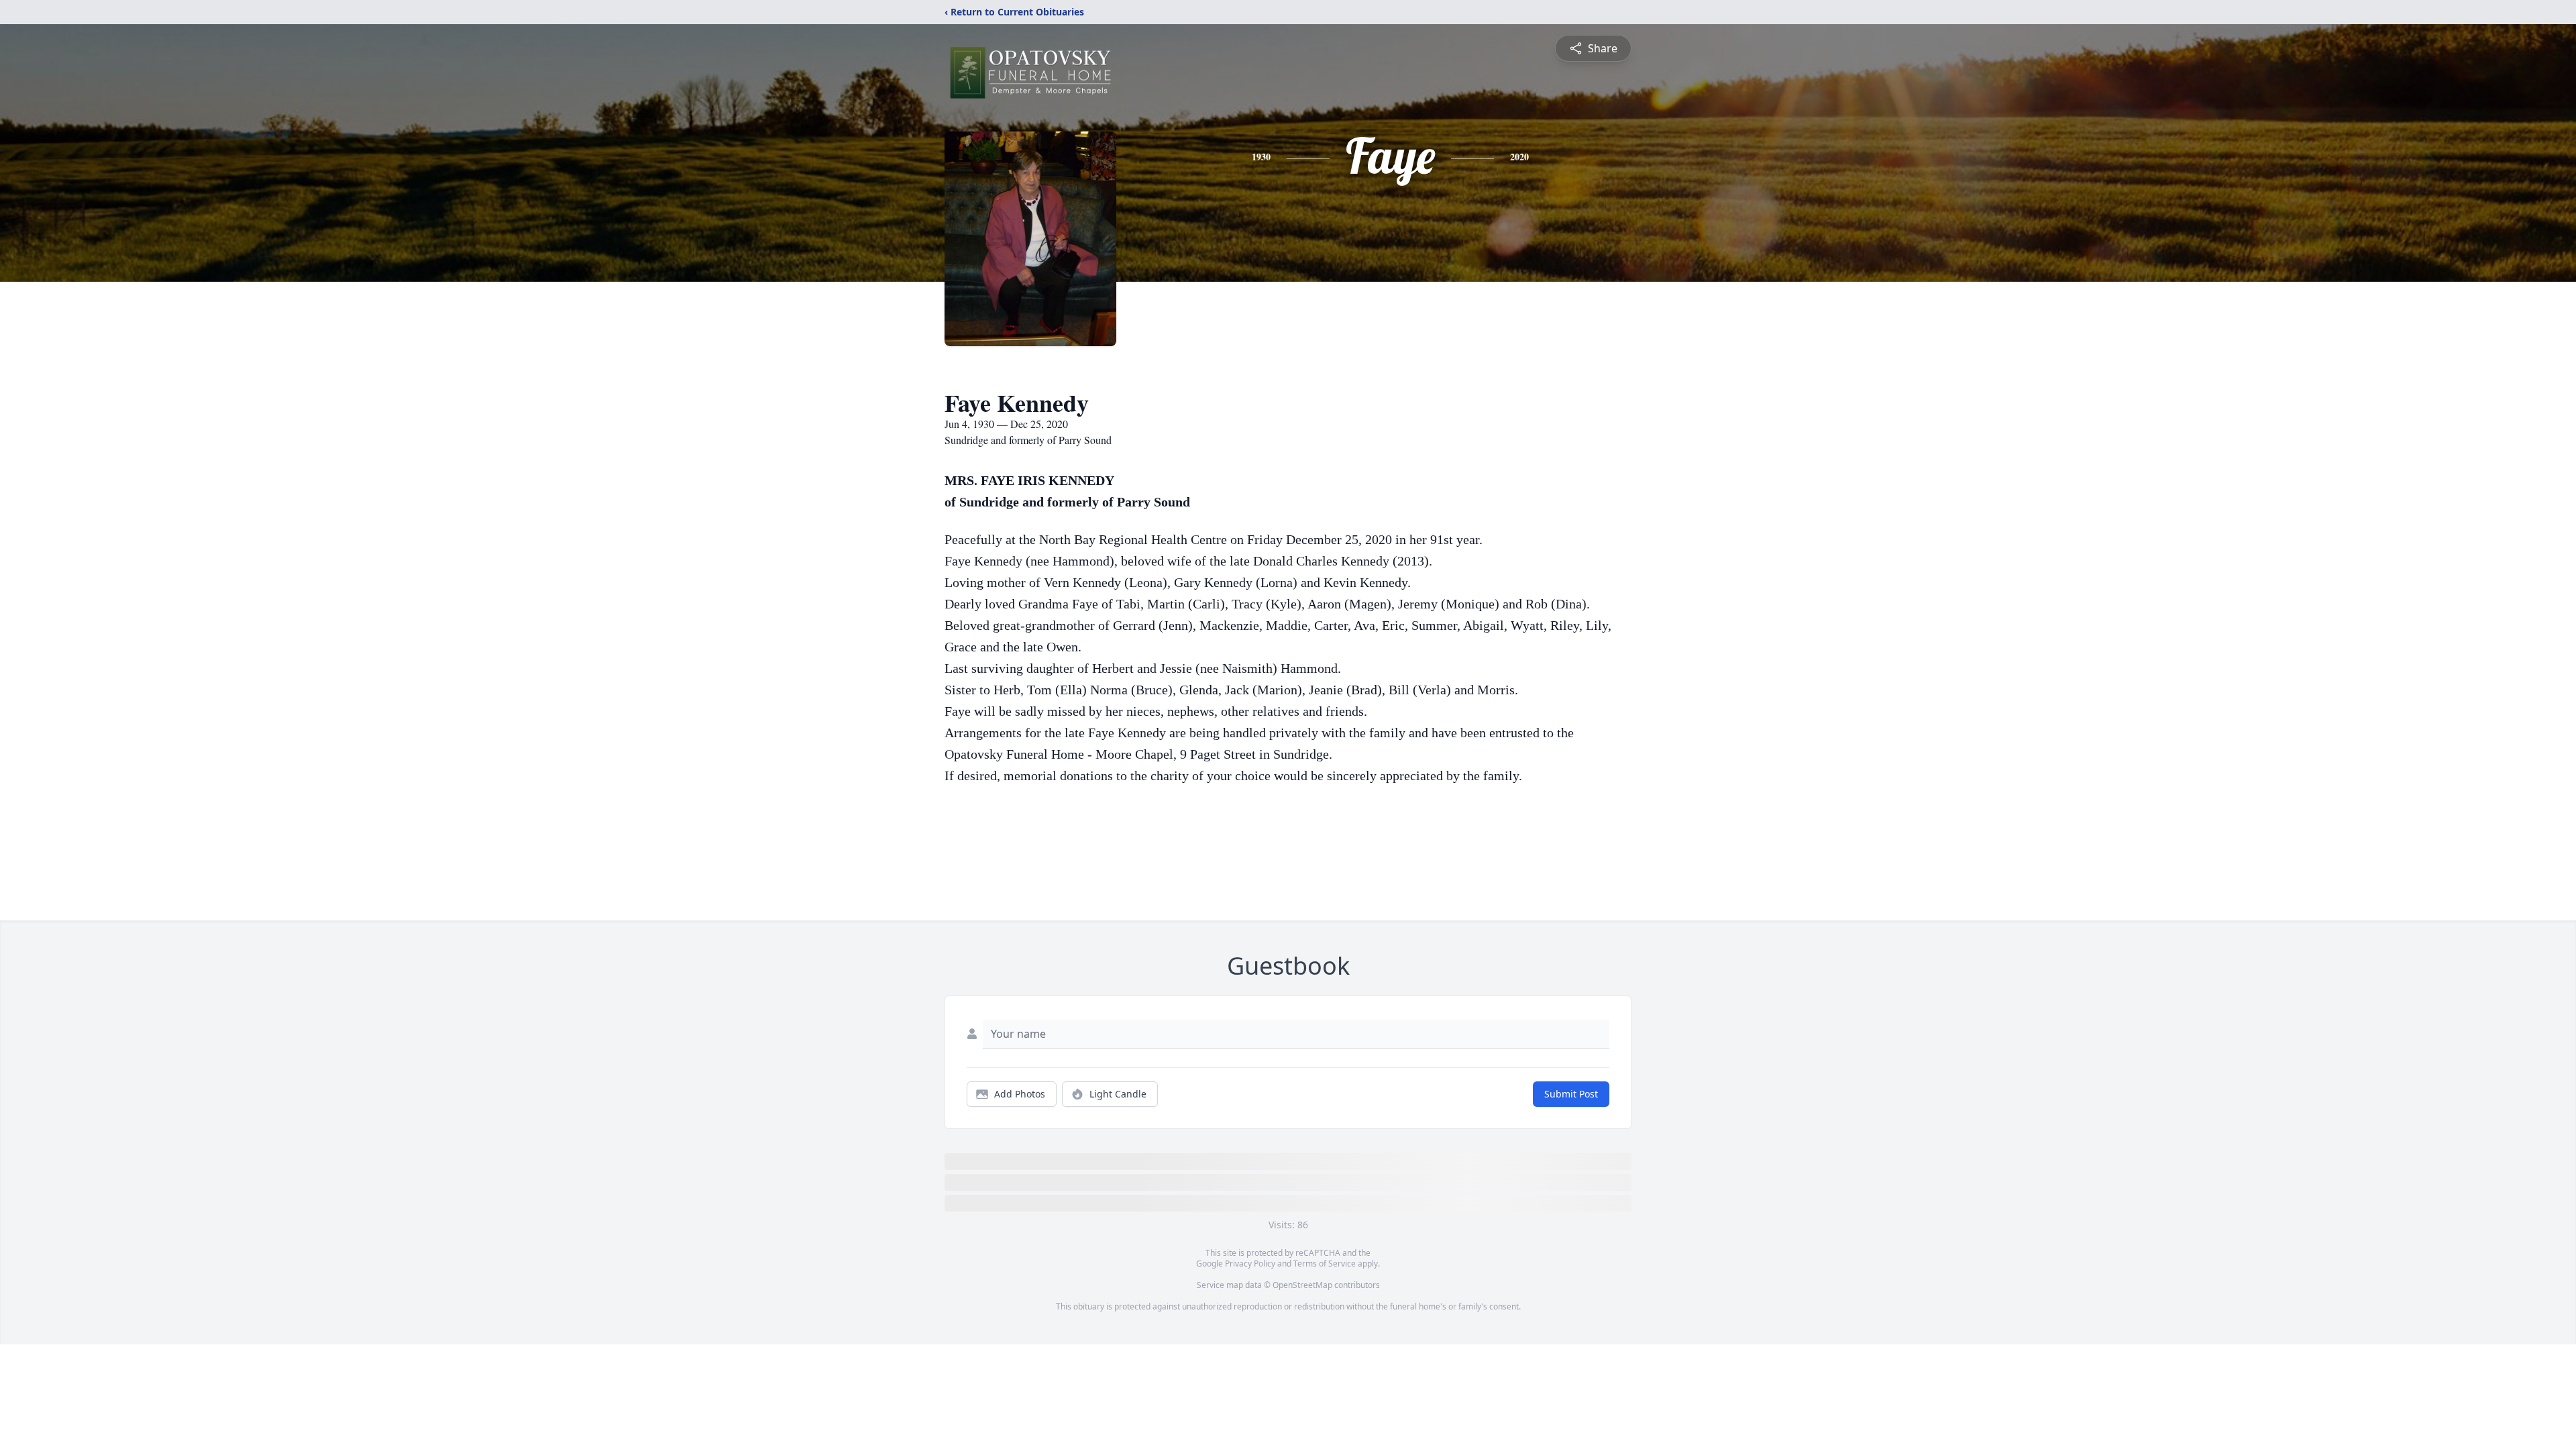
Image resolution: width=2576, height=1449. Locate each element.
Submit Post (1571, 1094)
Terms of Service (1325, 1264)
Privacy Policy (1250, 1264)
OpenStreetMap (1302, 1285)
